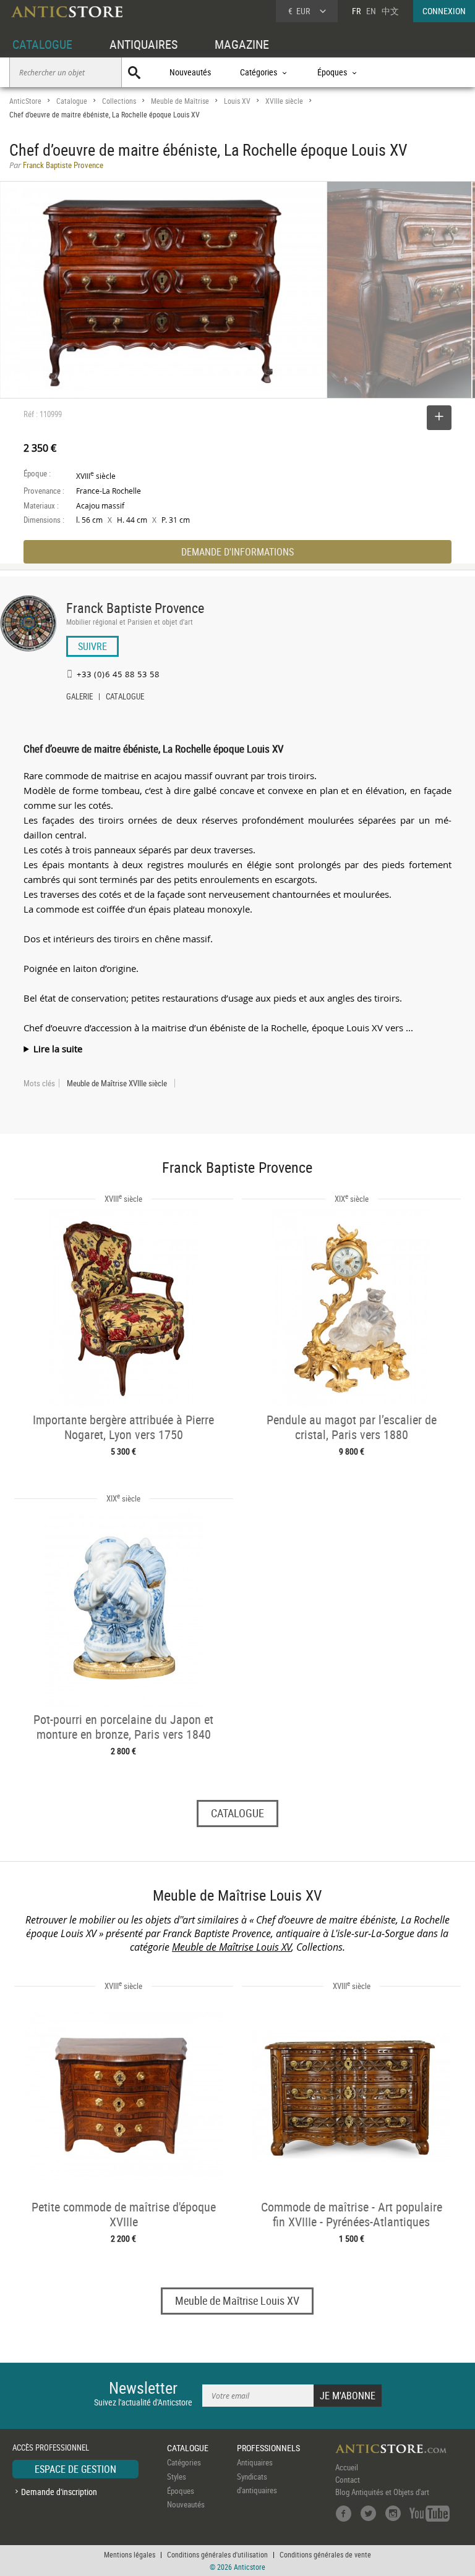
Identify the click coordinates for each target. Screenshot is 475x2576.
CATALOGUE (42, 44)
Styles (177, 2477)
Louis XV (237, 101)
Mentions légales (130, 2554)
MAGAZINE (242, 44)
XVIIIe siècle (284, 101)
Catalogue (72, 101)
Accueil (347, 2467)
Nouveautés (190, 72)
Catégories (184, 2462)
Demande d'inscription (59, 2492)
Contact (348, 2480)
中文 (390, 11)
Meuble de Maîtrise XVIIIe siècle (117, 1083)
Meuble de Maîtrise (180, 101)
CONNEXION (444, 11)
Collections (119, 101)
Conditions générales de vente (325, 2554)
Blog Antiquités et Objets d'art (382, 2492)
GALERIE (79, 698)
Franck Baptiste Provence (135, 608)
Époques (181, 2491)
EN (371, 11)
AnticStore (25, 101)
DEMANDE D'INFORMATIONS (237, 552)
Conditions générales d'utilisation (217, 2554)
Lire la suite (58, 1049)
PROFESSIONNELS (268, 2448)
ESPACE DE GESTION (75, 2469)
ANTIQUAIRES (143, 44)
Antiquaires (255, 2462)
